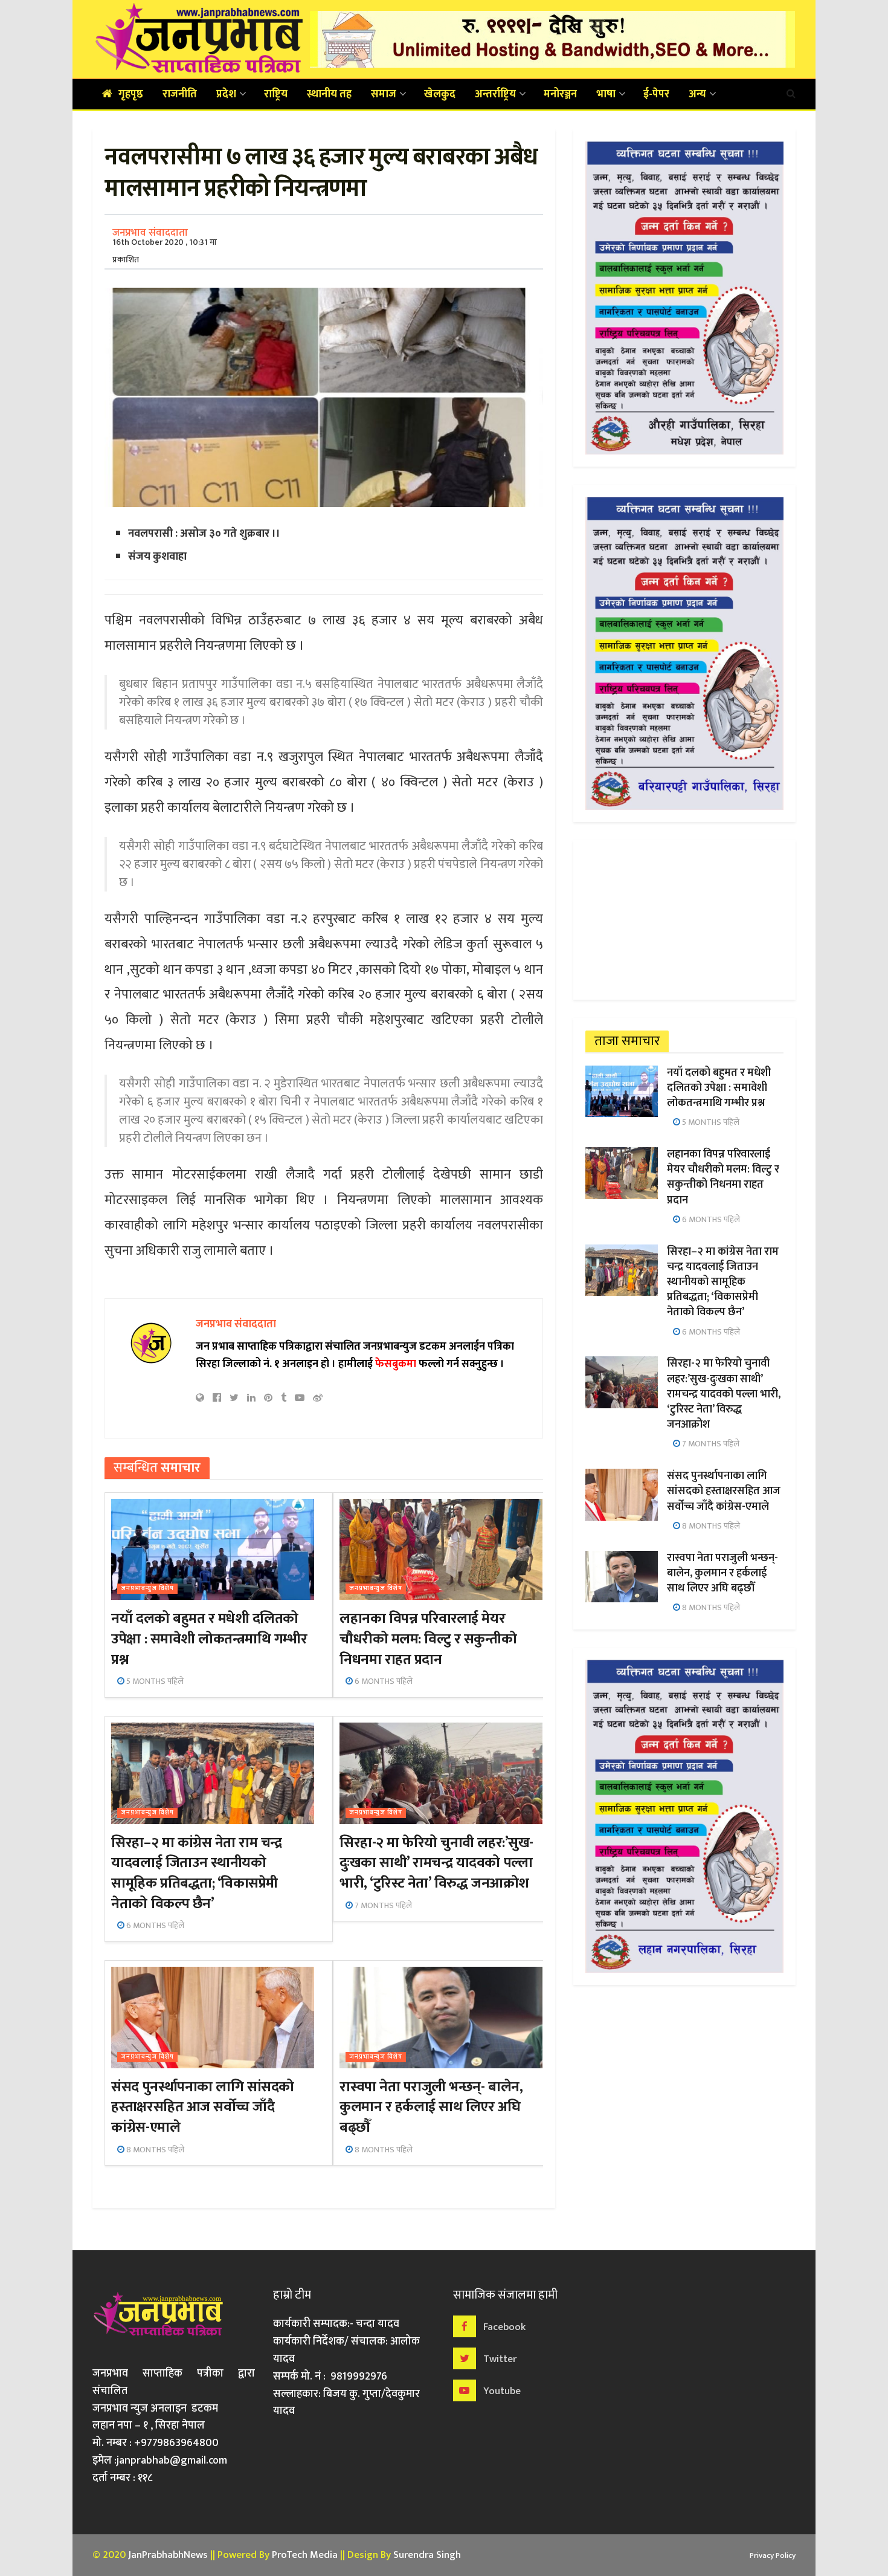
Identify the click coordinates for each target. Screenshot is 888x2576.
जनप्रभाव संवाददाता (150, 233)
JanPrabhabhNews (168, 2555)
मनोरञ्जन (560, 94)
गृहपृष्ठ (131, 94)
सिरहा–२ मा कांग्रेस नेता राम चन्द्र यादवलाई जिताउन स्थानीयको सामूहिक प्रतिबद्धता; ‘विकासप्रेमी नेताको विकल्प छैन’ (196, 1873)
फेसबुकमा (396, 1364)
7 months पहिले (382, 1905)
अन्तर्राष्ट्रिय (495, 94)
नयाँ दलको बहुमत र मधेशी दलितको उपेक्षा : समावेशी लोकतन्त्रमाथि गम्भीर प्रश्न (209, 1639)
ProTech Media (305, 2555)
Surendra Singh (427, 2555)
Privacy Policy (773, 2555)
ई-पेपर (656, 94)
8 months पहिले (154, 2150)
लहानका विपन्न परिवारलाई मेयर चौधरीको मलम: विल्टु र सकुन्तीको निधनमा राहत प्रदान (428, 1639)
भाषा (606, 94)
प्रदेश (226, 94)
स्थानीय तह (329, 94)
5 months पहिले (154, 1681)
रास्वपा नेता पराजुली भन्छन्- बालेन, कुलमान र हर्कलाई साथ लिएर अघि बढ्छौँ (431, 2107)
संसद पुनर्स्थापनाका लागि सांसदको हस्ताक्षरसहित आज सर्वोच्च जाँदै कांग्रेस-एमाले (202, 2107)
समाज (384, 94)
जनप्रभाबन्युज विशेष (147, 1589)
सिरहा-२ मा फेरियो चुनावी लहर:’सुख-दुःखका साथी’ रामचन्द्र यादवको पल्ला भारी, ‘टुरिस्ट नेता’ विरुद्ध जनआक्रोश (436, 1863)
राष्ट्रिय (276, 94)
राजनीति (180, 94)
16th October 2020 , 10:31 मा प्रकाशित (165, 251)
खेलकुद (440, 94)
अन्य (697, 94)
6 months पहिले (383, 1681)
